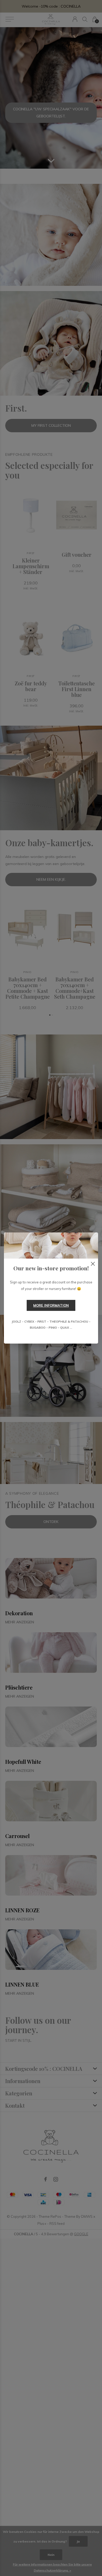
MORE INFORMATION (51, 1305)
